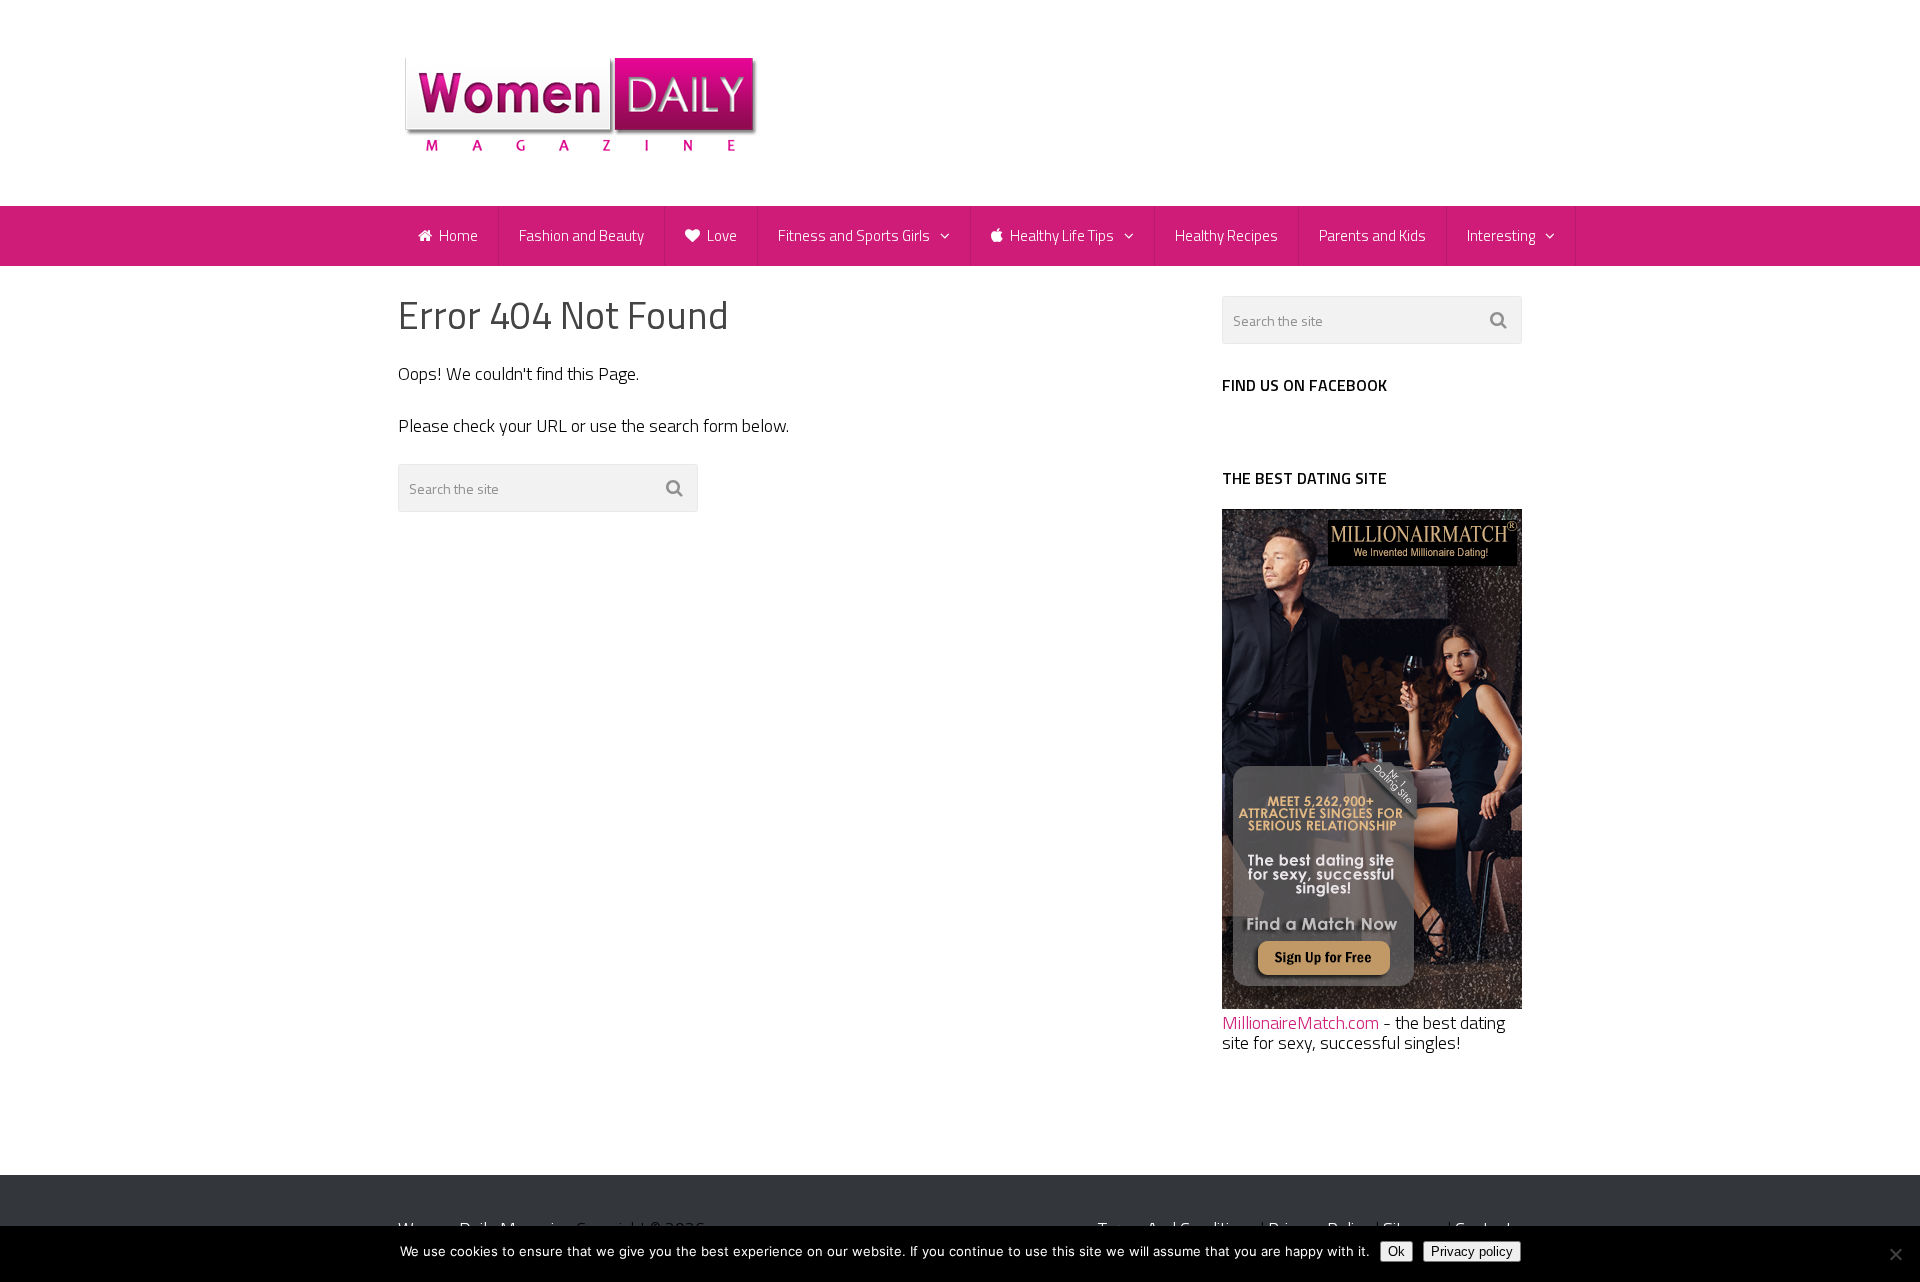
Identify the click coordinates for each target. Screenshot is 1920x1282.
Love (720, 235)
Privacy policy (1472, 1251)
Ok (1396, 1251)
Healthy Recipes (1226, 235)
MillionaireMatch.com (1300, 1022)
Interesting (1501, 235)
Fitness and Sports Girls (854, 235)
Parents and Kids (1372, 235)
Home (457, 235)
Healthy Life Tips (1060, 235)
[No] (1895, 1254)
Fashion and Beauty (581, 235)
